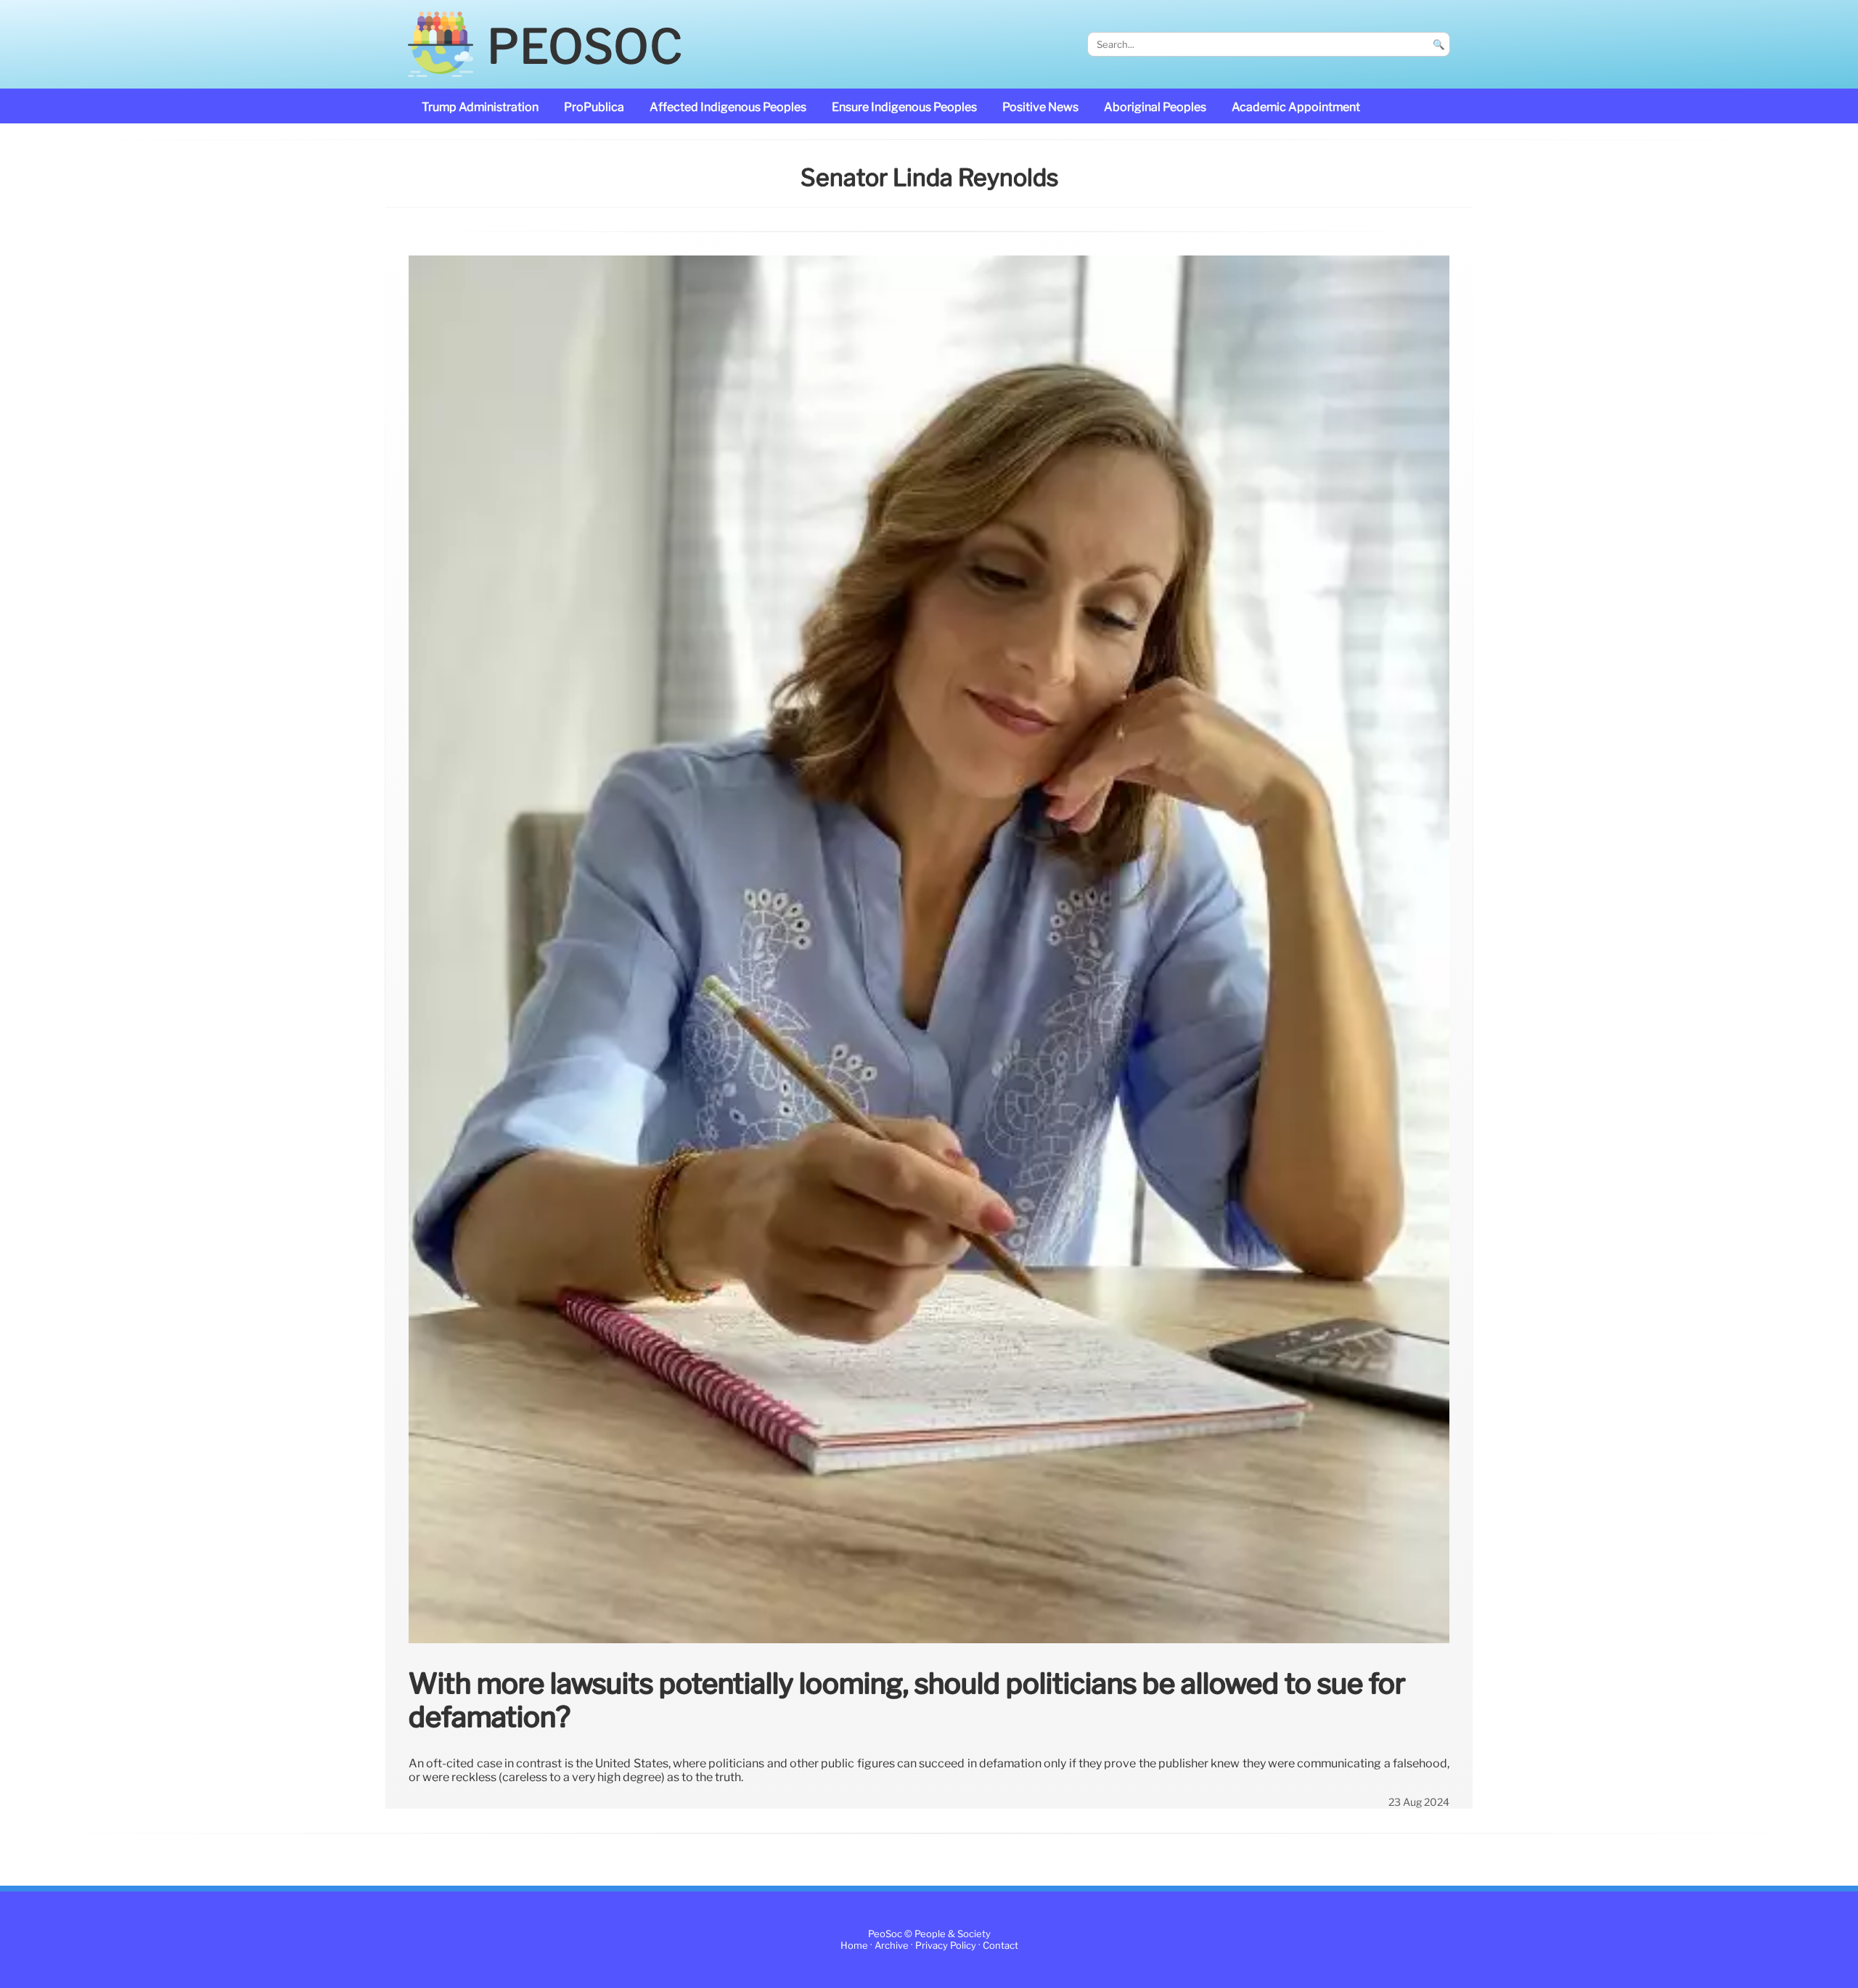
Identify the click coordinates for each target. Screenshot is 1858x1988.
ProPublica (594, 107)
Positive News (1040, 107)
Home (854, 1946)
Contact (1000, 1946)
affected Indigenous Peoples (728, 107)
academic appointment (1296, 107)
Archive (892, 1946)
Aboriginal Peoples (1155, 107)
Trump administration (480, 107)
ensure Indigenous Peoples (904, 107)
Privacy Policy (946, 1946)
